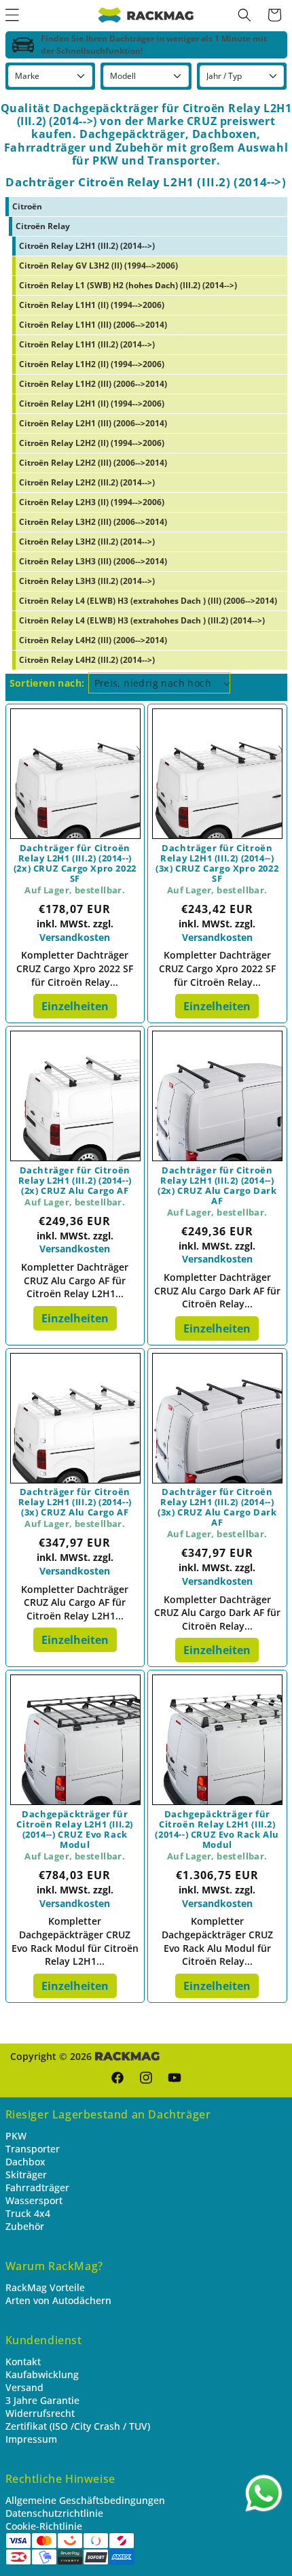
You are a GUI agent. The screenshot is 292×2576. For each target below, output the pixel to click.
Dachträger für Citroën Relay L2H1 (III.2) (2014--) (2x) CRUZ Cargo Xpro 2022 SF (75, 863)
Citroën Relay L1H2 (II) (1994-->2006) (92, 364)
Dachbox (25, 2162)
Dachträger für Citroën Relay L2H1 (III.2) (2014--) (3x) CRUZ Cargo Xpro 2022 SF (217, 863)
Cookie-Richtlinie (44, 2526)
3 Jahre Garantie (42, 2400)
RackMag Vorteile (45, 2287)
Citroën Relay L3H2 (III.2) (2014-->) (87, 542)
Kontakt (23, 2362)
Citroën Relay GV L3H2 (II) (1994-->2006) (98, 265)
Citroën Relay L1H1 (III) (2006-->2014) (93, 325)
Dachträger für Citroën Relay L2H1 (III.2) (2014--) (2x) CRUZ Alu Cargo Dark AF (217, 1186)
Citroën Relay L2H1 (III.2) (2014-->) (87, 246)
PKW (16, 2136)
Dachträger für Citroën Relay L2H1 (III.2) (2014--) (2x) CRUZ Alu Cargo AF (75, 1181)
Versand (24, 2387)
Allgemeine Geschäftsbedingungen (85, 2500)
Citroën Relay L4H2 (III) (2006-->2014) (93, 640)
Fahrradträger (37, 2187)
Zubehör (25, 2226)
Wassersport (34, 2200)
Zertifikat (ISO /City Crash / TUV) (78, 2426)
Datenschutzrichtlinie (54, 2513)
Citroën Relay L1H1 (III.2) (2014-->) (87, 344)
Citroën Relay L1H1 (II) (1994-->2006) (92, 305)
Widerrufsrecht (40, 2413)
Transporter (33, 2149)
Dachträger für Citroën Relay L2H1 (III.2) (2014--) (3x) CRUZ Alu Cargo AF (75, 1502)
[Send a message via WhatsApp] (264, 2493)
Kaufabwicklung (42, 2374)
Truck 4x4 (28, 2213)
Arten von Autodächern (58, 2300)
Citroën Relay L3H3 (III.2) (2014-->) (87, 581)
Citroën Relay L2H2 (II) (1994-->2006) (92, 443)
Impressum (31, 2439)
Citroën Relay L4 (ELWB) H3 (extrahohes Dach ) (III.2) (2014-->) (142, 620)
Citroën (27, 206)
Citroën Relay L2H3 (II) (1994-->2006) (92, 502)
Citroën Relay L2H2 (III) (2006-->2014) (93, 463)
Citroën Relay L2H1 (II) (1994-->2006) (92, 403)
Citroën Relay (43, 226)
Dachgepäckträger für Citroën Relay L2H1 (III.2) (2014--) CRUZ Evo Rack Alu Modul (217, 1830)
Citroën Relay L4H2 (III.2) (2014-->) (87, 660)
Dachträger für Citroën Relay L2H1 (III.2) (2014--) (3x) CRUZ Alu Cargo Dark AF (217, 1507)
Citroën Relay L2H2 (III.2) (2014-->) (87, 482)
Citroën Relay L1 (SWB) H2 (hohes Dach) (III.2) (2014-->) (128, 285)
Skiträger (26, 2175)
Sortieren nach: (47, 683)
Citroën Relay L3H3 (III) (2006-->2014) (93, 561)
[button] (244, 15)
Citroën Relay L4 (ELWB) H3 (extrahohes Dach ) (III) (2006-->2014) (148, 601)
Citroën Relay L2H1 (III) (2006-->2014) (93, 423)
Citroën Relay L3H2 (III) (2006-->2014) (93, 522)
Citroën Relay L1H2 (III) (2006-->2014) (93, 384)
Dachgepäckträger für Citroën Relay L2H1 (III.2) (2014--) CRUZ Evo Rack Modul (75, 1830)
